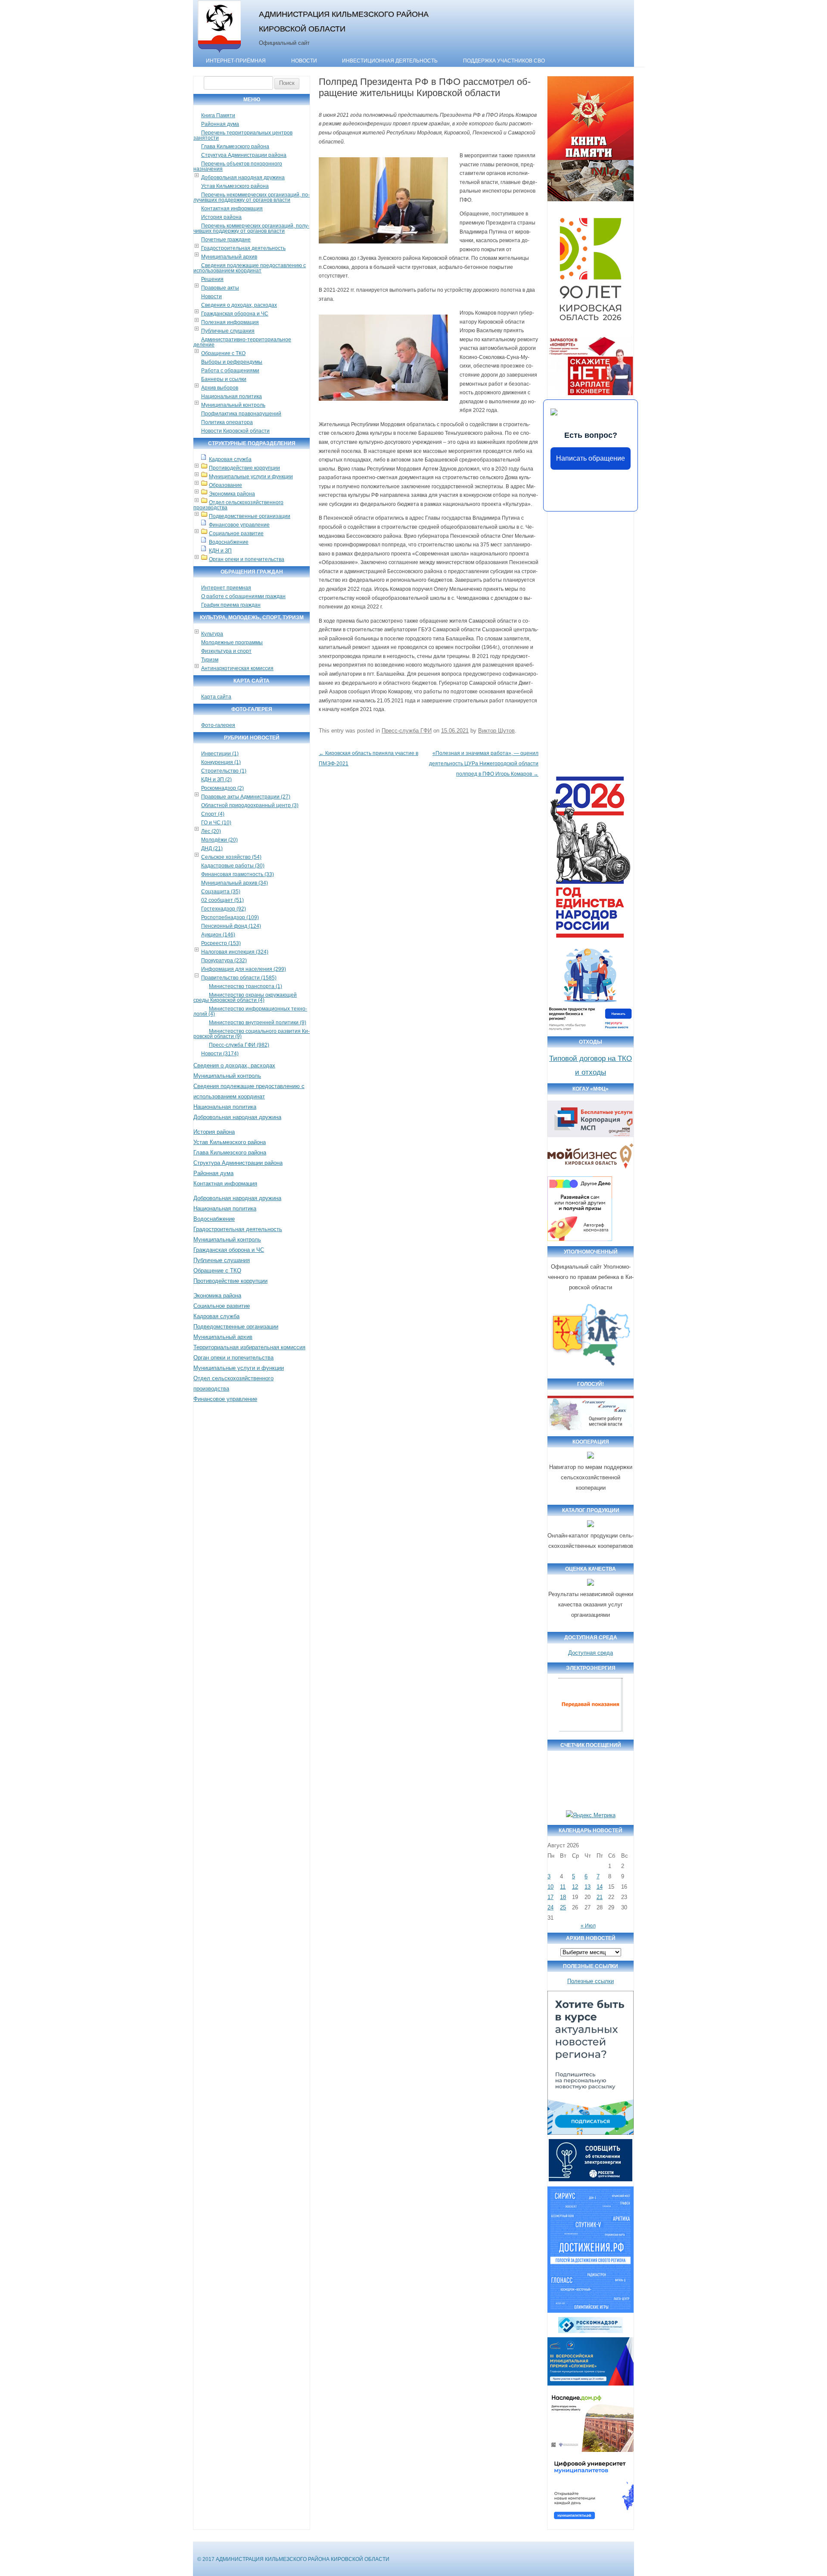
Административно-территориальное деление (242, 342)
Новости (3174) (220, 1054)
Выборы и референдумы (232, 362)
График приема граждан (231, 605)
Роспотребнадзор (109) (230, 917)
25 (563, 1907)
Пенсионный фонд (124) (231, 926)
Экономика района (232, 494)
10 (550, 1887)
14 (600, 1887)
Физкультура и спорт (226, 651)
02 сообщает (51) (222, 900)
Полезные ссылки (591, 1981)
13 (588, 1887)
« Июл (588, 1926)
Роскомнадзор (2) (222, 788)
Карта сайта (216, 697)
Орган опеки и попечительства (247, 559)
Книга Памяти (218, 115)
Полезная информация (230, 322)
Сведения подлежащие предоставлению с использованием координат (250, 268)
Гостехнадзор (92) (224, 909)
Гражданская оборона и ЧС (235, 314)
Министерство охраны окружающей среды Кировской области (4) (245, 998)
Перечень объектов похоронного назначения (238, 166)
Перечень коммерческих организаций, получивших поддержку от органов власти (251, 228)
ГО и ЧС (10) (216, 823)
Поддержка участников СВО (504, 61)
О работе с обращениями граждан (243, 596)
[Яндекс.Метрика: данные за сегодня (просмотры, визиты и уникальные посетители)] (591, 1815)
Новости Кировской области (235, 431)
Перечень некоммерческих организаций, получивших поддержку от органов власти (252, 197)
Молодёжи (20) (219, 840)
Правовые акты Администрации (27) (246, 797)
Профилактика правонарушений (241, 414)
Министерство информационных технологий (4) (250, 1011)
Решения (212, 279)
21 (600, 1897)
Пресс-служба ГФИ (407, 731)
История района (221, 217)
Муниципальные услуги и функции (251, 477)
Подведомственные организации (250, 516)
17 (550, 1897)
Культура (212, 634)
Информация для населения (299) (244, 969)
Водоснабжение (229, 542)
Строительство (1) (224, 771)
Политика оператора (227, 422)
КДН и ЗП (220, 551)
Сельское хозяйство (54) (231, 857)
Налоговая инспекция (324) (235, 952)
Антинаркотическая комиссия (237, 668)
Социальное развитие (236, 533)
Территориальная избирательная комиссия (249, 1347)
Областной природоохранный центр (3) (250, 805)
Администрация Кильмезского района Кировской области (344, 21)
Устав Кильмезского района (235, 186)
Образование (225, 485)
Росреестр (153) (221, 943)
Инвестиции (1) (220, 754)
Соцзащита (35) (221, 892)
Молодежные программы (232, 642)
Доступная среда (591, 1653)
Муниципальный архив (229, 257)
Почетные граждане (226, 240)
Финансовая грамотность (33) (238, 874)
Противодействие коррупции (244, 468)
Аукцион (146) (218, 935)
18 (563, 1897)
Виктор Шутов (496, 731)
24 (550, 1907)
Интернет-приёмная (236, 61)
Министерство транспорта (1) (246, 986)
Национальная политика (232, 396)
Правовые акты (220, 288)
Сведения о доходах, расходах (239, 305)
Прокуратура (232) (224, 961)
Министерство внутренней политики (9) (258, 1023)
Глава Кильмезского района (235, 147)
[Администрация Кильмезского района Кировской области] (219, 53)
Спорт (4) (213, 814)
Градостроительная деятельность (243, 248)
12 (575, 1887)
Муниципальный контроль (233, 405)
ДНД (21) (212, 848)
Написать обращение (591, 458)
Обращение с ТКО (223, 353)
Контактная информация (232, 209)
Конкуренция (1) (221, 762)
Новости (304, 61)
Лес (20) (211, 831)
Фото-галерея (218, 725)
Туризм (210, 660)
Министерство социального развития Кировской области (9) (252, 1034)
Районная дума (220, 124)
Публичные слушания (228, 331)
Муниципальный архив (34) (235, 883)
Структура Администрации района (244, 155)
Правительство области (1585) (239, 978)
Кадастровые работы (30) (233, 866)
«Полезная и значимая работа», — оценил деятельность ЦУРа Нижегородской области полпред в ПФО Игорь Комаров (484, 764)
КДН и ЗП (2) (216, 780)
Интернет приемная (226, 588)
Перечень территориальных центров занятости (243, 135)
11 (563, 1887)
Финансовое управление (239, 525)
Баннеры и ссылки (224, 379)
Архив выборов (220, 388)
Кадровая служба (230, 459)
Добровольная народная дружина (243, 178)
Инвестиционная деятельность (390, 61)
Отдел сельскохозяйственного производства (238, 505)
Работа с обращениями (230, 371)
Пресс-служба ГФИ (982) (239, 1045)
